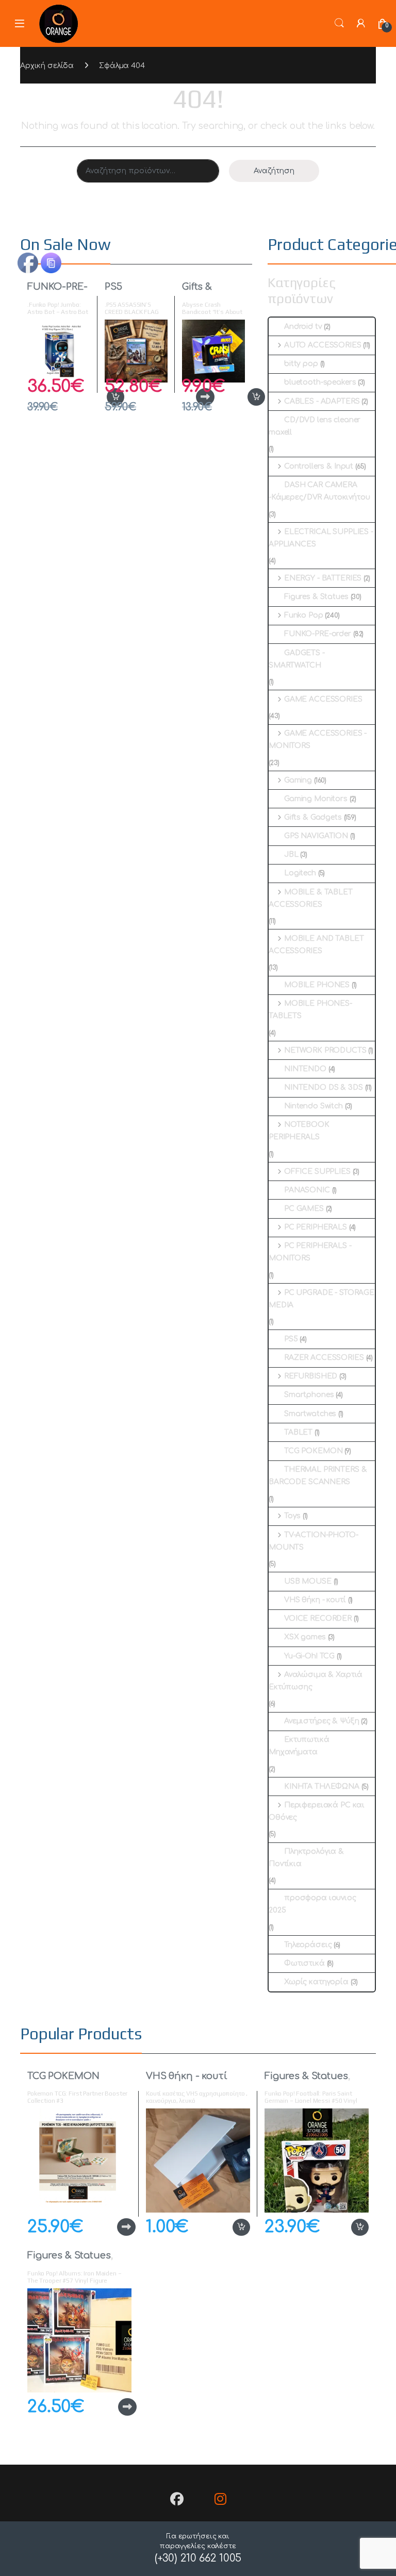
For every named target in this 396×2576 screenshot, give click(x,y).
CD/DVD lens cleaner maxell (315, 426)
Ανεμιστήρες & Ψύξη (321, 1721)
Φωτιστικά (304, 1963)
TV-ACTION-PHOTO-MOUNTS (313, 1541)
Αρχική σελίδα (47, 66)
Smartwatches (310, 1414)
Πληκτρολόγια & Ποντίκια (306, 1858)
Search (339, 23)
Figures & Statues (316, 597)
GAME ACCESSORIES (323, 699)
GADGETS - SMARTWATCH (297, 659)
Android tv (303, 327)
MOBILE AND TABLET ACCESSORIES (316, 945)
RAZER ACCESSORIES (324, 1358)
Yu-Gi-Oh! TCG (309, 1656)
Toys (292, 1516)
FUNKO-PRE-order (57, 292)
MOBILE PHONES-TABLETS (310, 1010)
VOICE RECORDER (318, 1618)
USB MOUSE (308, 1581)
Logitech (300, 873)
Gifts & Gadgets (202, 292)
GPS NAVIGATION (316, 836)
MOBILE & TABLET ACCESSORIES (311, 898)
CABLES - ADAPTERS (322, 401)
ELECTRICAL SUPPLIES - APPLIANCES (321, 538)
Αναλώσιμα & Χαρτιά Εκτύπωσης (316, 1681)
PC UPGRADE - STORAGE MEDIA (321, 1299)
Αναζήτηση (274, 171)
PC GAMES (304, 1209)
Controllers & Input (319, 466)
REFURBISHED (311, 1376)
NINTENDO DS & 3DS (324, 1087)
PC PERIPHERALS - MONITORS (310, 1252)
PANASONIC (307, 1190)
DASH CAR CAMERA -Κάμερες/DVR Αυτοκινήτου (319, 491)
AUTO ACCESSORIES (323, 345)
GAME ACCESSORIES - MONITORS (318, 739)
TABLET (298, 1432)
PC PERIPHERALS (316, 1227)
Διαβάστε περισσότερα (109, 2227)
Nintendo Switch (313, 1106)
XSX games (305, 1637)
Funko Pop (304, 615)
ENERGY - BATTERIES (323, 578)
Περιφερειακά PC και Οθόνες (317, 1811)
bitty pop (301, 364)
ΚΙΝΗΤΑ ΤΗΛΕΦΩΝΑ (322, 1786)
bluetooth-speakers (320, 382)
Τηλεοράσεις (308, 1945)
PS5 (113, 287)
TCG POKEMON (313, 1451)
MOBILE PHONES (317, 985)
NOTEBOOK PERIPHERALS (299, 1131)
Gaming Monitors (316, 799)
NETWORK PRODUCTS (325, 1050)
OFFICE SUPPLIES (317, 1171)
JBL (291, 854)
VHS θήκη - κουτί (315, 1600)
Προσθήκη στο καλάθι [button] (245, 397)
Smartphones (309, 1395)
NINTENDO (305, 1069)
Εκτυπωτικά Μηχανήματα (299, 1746)
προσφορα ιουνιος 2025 (312, 1904)
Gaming (298, 780)
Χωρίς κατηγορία (316, 1982)
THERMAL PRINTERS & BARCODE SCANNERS (318, 1476)
